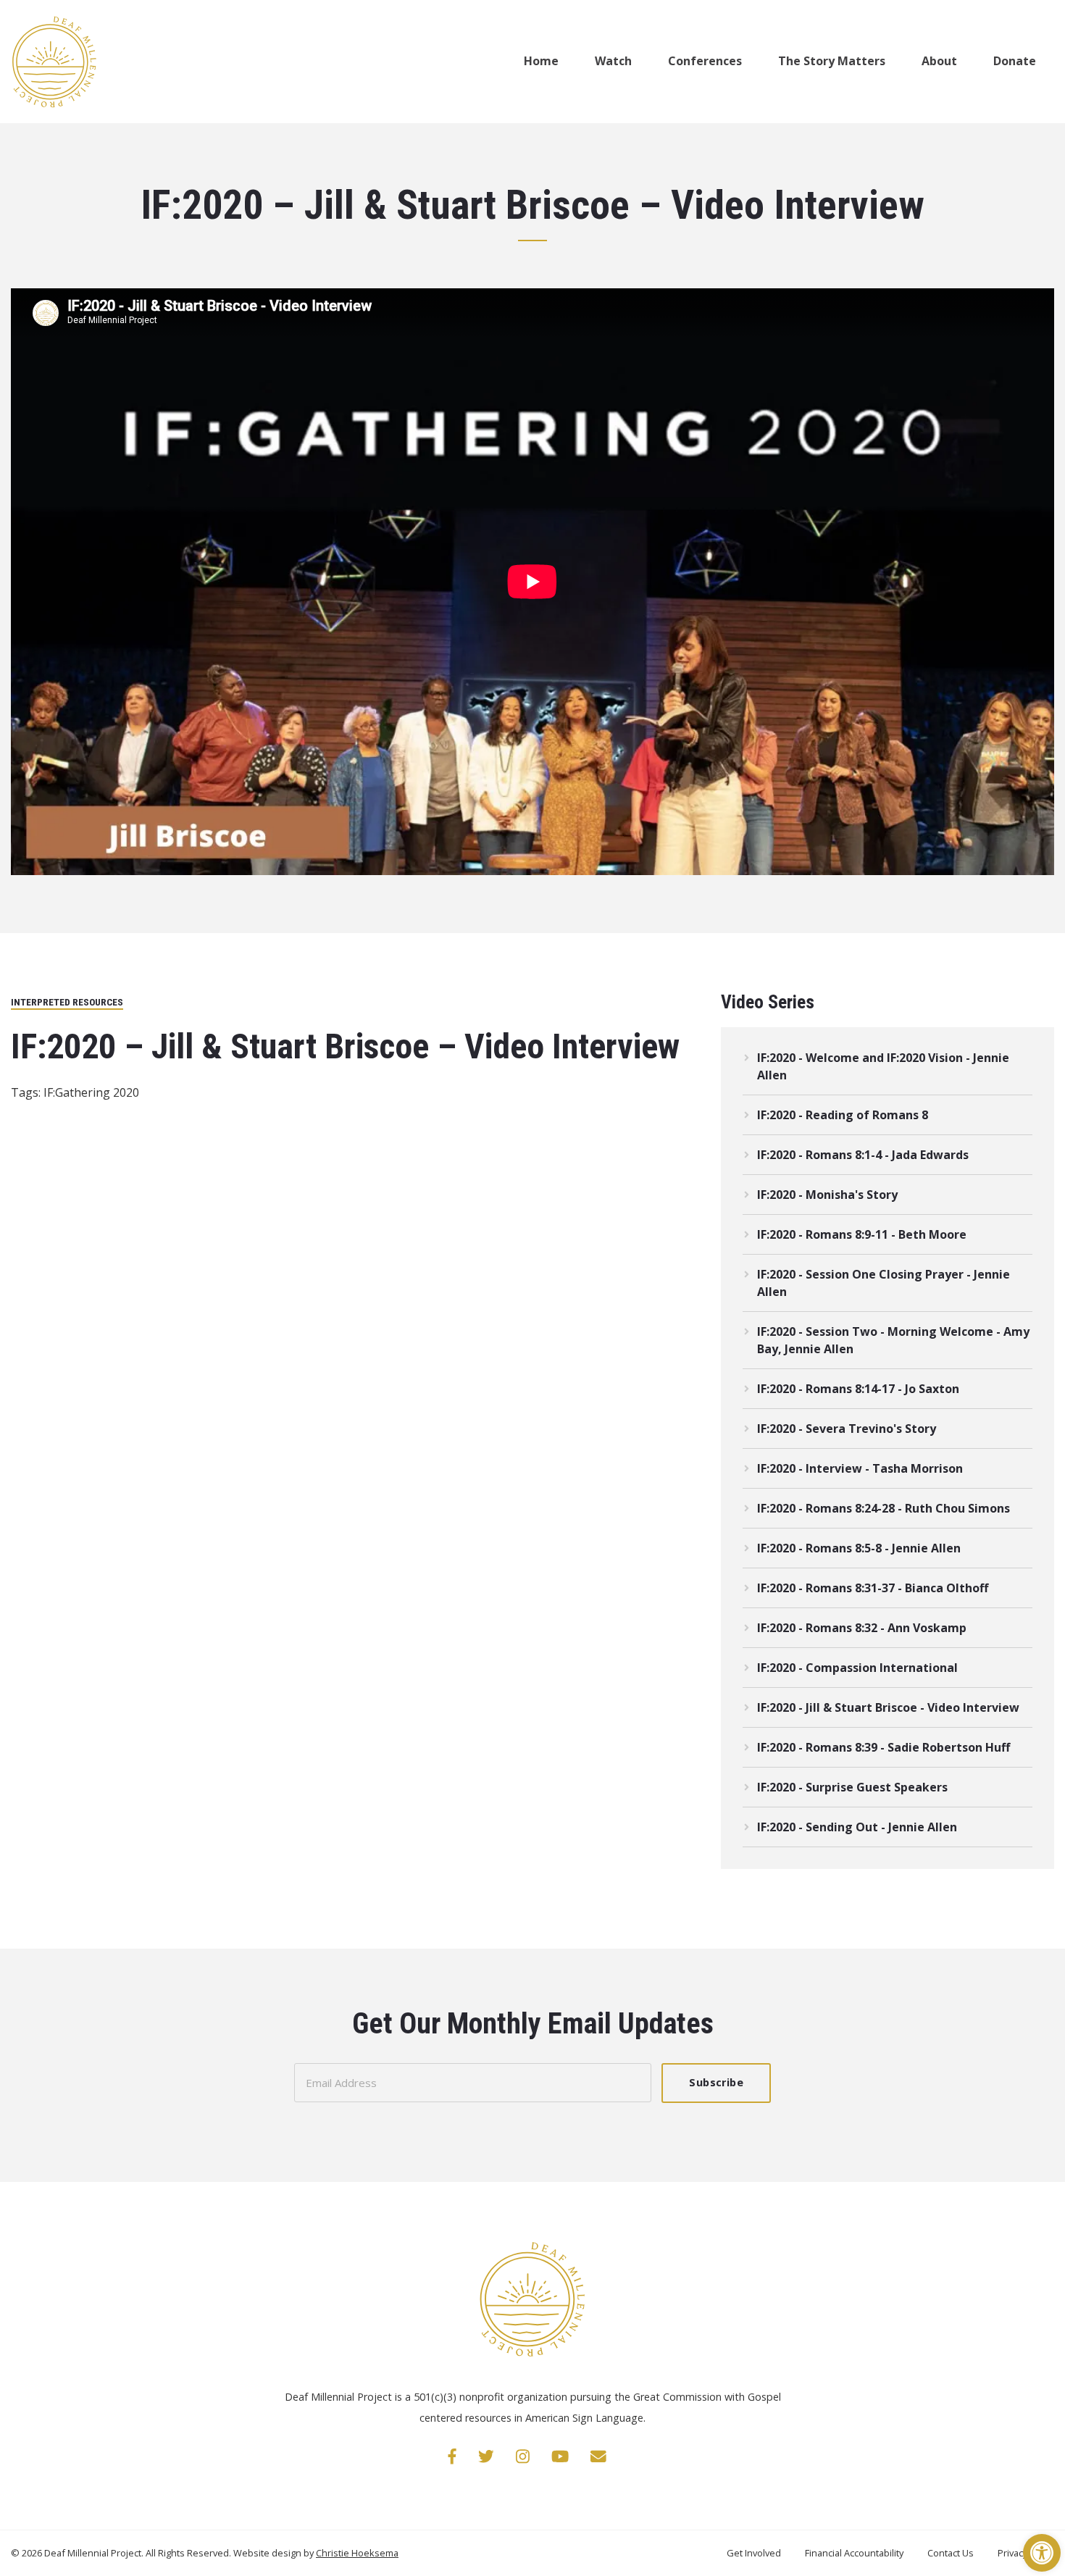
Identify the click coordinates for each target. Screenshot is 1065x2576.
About (939, 61)
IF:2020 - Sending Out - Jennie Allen (857, 1827)
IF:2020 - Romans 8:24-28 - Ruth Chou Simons (884, 1508)
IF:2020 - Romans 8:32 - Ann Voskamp (862, 1628)
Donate (1015, 61)
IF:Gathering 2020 (91, 1092)
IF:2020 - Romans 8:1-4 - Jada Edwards (863, 1155)
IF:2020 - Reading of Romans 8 (843, 1115)
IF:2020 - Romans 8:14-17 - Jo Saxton (858, 1389)
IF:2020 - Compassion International (857, 1668)
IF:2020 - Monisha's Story (827, 1195)
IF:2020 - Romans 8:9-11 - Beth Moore (862, 1234)
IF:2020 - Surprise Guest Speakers (852, 1787)
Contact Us (952, 2553)
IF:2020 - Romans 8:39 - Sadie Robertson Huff (884, 1747)
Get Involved (755, 2553)
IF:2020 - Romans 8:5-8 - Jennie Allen (859, 1548)
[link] (452, 2456)
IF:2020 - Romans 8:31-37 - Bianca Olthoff (873, 1588)
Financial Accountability (855, 2553)
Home (541, 61)
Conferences (705, 61)
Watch (613, 61)
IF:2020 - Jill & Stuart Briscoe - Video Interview (888, 1707)
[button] (1042, 2553)
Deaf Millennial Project (93, 2553)
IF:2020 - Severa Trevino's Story (847, 1429)
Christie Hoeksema (357, 2553)
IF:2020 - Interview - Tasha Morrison (860, 1468)
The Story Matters (832, 61)
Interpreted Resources (67, 1002)
